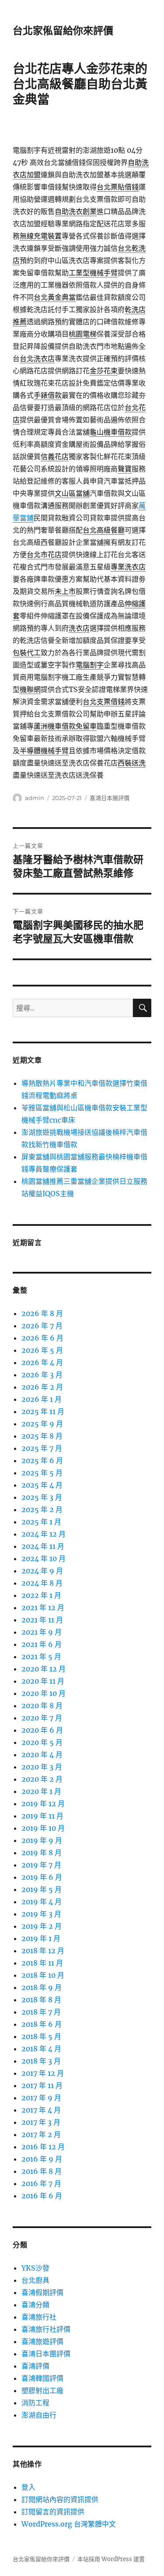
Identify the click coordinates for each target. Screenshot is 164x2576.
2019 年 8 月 (42, 1853)
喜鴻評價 (35, 2366)
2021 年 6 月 (42, 1644)
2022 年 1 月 (41, 1595)
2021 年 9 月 (42, 1632)
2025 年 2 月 (42, 1509)
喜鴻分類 (35, 2305)
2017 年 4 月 (41, 2110)
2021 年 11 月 (42, 1620)
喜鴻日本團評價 (110, 798)
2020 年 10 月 (44, 1693)
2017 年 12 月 (43, 2073)
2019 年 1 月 (41, 1938)
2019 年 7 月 (41, 1865)
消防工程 (35, 2403)
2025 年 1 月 (41, 1522)
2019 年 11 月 (42, 1816)
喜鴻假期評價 (42, 2292)
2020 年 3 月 (42, 1767)
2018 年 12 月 (43, 1951)
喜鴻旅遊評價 (42, 2341)
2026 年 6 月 (42, 1338)
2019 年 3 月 (41, 1914)
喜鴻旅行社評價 (46, 2329)
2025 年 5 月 (42, 1473)
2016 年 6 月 (42, 2196)
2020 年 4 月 (42, 1755)
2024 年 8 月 (42, 1583)
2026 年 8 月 (42, 1313)
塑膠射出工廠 (42, 2390)
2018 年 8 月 (41, 2000)
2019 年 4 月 (42, 1902)
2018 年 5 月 (41, 2036)
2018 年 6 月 (42, 2024)
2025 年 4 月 (42, 1485)
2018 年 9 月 (42, 1987)
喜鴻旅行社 (39, 2317)
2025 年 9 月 (42, 1424)
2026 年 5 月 (42, 1350)
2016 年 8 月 (42, 2171)
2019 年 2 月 (42, 1926)
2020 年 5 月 (42, 1742)
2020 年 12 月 (44, 1669)
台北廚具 (35, 2280)
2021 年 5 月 (41, 1657)
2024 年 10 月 (44, 1558)
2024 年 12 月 (44, 1534)
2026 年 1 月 (42, 1399)
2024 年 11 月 (43, 1546)
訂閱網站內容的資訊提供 (60, 2499)
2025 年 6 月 (42, 1460)
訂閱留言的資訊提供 (53, 2512)
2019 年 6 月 (42, 1877)
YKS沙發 (35, 2268)
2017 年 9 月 (41, 2098)
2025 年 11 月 (43, 1411)
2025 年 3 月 (42, 1497)
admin (35, 798)
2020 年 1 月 (41, 1791)
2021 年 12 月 (43, 1607)
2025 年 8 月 (42, 1436)
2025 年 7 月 (42, 1448)
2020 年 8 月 (42, 1706)
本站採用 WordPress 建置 (111, 2559)
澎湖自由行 (39, 2415)
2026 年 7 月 (42, 1326)
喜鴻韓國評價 (42, 2378)
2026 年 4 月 (42, 1362)
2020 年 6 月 (42, 1730)
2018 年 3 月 (41, 2061)
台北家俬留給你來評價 (63, 31)
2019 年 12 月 (43, 1804)
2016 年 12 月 (43, 2147)
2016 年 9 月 (42, 2159)
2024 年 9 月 (42, 1571)
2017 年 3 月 (41, 2122)
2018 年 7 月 (41, 2012)
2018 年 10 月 (43, 1975)
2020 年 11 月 (43, 1681)
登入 (28, 2487)
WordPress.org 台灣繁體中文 (69, 2524)
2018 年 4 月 (41, 2049)
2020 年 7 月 (42, 1718)
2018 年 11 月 (42, 1963)
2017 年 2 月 (41, 2134)
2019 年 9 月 (42, 1840)
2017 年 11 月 (42, 2085)
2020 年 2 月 (42, 1779)
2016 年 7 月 (41, 2183)
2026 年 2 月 (42, 1387)
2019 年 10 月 (43, 1828)
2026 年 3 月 (42, 1375)
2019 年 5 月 (42, 1889)
